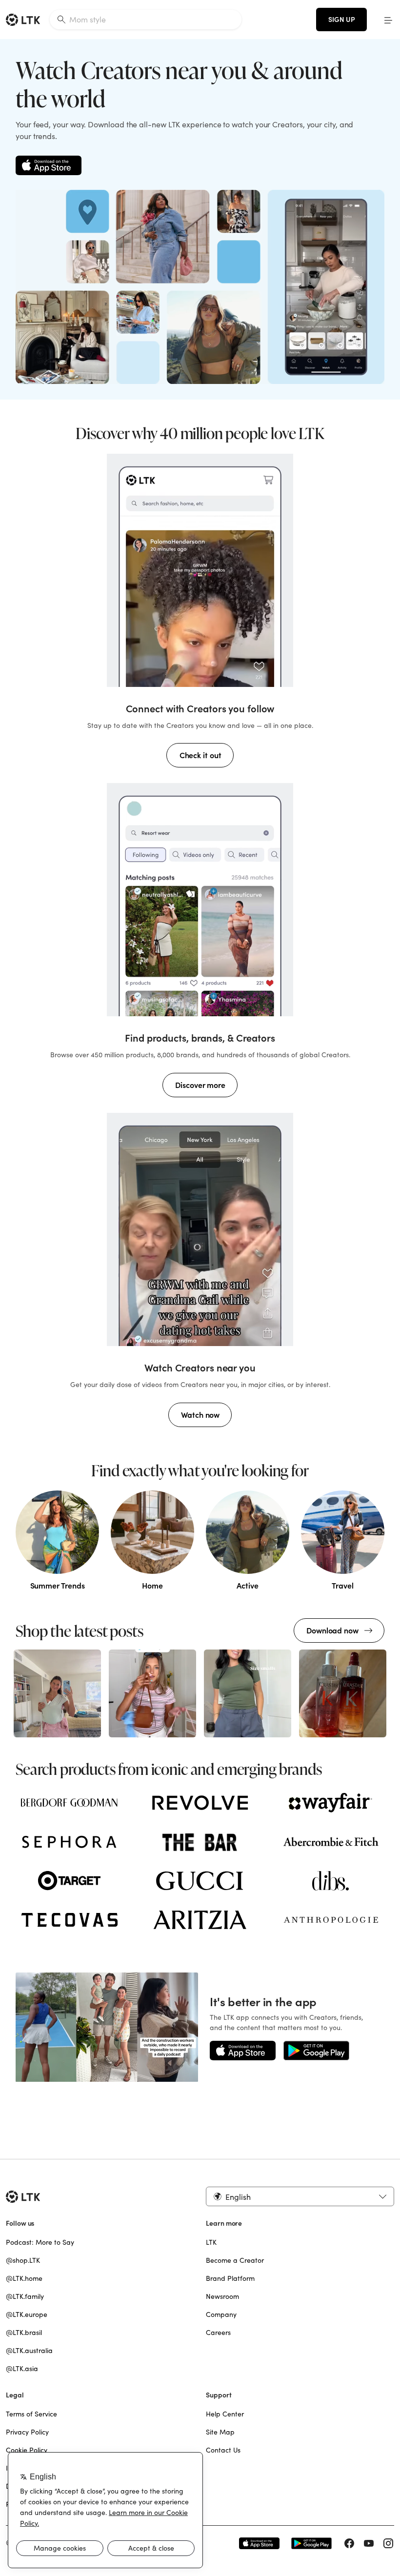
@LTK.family (25, 2296)
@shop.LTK (23, 2260)
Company (221, 2314)
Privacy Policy (27, 2432)
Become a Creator (235, 2260)
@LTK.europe (27, 2314)
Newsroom (222, 2296)
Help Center (225, 2414)
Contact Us (223, 2450)
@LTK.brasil (24, 2333)
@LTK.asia (22, 2369)
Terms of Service (31, 2414)
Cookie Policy (27, 2450)
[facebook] (349, 2543)
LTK (211, 2242)
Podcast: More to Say (40, 2242)
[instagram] (388, 2543)
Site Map (220, 2432)
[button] (388, 20)
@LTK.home (24, 2278)
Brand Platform (230, 2278)
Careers (218, 2333)
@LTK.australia (29, 2351)
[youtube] (369, 2543)
